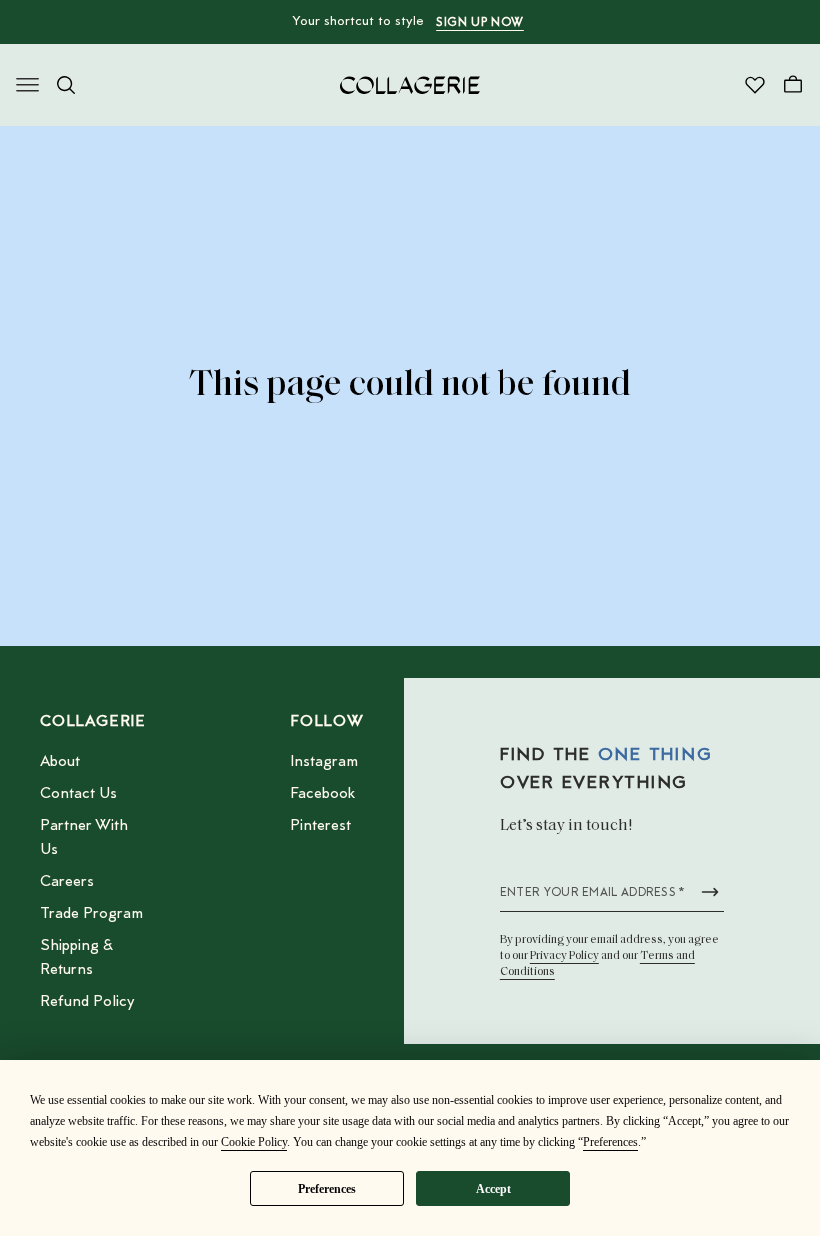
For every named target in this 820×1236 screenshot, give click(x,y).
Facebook (322, 794)
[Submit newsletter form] (710, 892)
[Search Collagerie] (66, 85)
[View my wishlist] (755, 85)
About (60, 762)
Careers (67, 882)
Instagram (324, 762)
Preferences (327, 1189)
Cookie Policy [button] (254, 1142)
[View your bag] (793, 85)
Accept (493, 1189)
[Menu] (27, 85)
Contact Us (78, 794)
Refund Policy (87, 1002)
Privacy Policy (564, 956)
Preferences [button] (610, 1142)
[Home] (410, 85)
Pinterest (320, 826)
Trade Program (91, 914)
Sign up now (480, 23)
